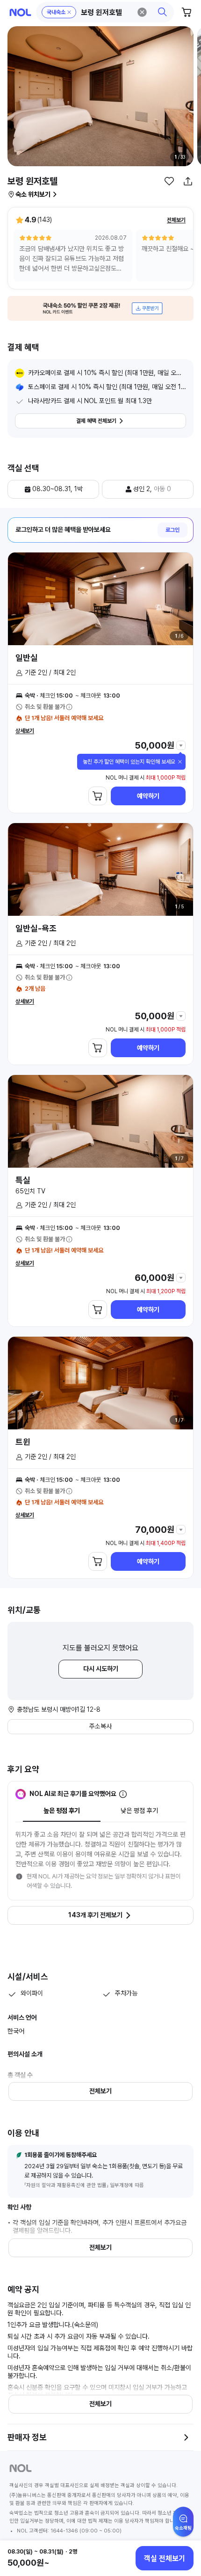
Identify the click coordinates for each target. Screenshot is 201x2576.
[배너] (100, 308)
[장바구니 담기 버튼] (98, 796)
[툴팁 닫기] (180, 762)
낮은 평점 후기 (139, 1811)
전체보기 (176, 220)
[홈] (20, 12)
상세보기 (25, 731)
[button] (105, 12)
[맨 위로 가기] (183, 2526)
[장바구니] (187, 12)
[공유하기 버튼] (188, 181)
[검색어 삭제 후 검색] (142, 12)
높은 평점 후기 (62, 1811)
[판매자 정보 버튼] (186, 2437)
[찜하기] (169, 181)
